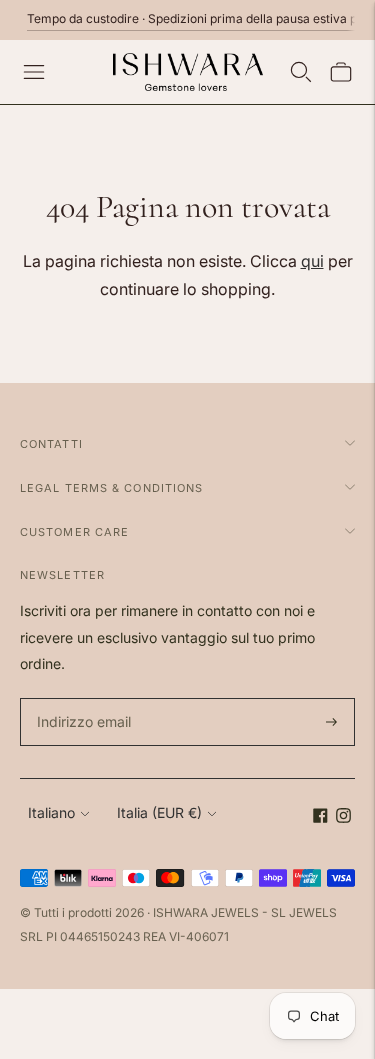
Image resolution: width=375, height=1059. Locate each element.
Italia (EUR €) (159, 812)
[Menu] (34, 72)
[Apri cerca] (301, 72)
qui (312, 261)
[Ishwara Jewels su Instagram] (343, 817)
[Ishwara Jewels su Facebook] (320, 817)
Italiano (51, 812)
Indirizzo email (81, 698)
